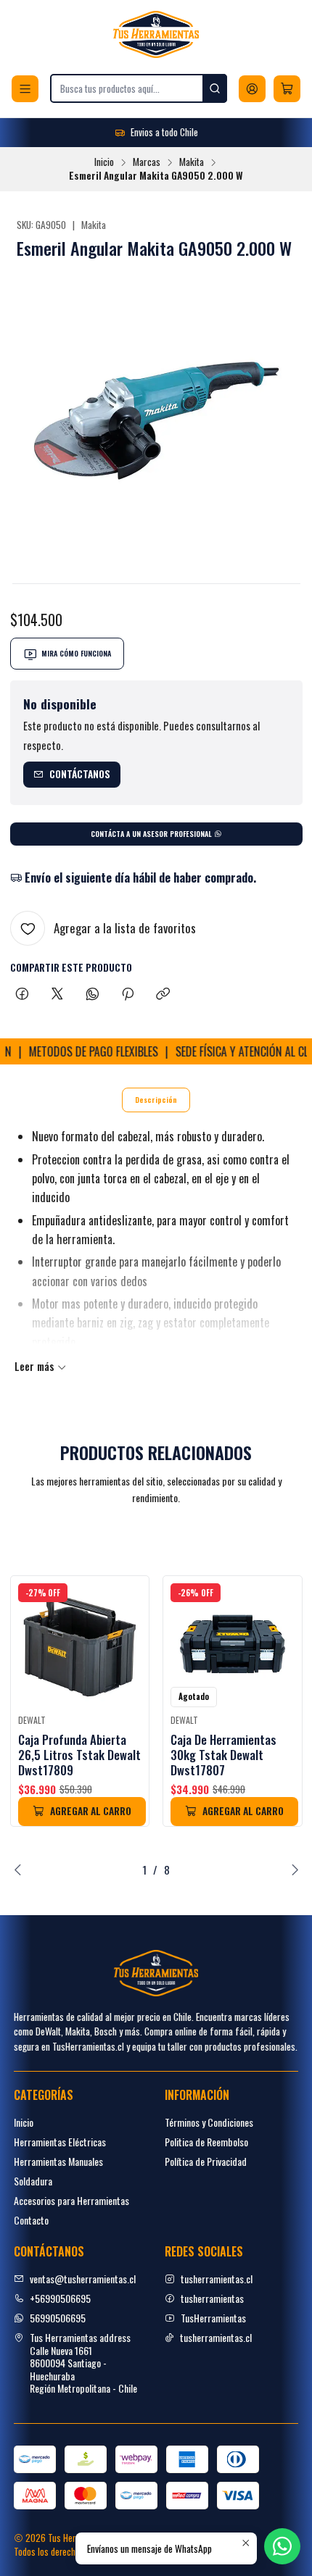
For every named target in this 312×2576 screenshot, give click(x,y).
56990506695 (58, 2318)
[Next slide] (292, 1870)
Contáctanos (80, 774)
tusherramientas (212, 2298)
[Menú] (25, 89)
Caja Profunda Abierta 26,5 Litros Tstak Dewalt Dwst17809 (79, 1755)
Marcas (147, 162)
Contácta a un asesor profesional (152, 834)
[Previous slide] (21, 1870)
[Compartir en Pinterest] (128, 994)
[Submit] (215, 88)
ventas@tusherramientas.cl (83, 2279)
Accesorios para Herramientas (71, 2200)
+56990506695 (60, 2298)
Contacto (31, 2220)
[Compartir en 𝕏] (57, 994)
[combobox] (139, 88)
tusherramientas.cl (217, 2279)
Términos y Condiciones (209, 2122)
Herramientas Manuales (58, 2161)
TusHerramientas (213, 2318)
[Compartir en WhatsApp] (93, 994)
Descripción (156, 1100)
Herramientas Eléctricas (60, 2142)
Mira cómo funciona (76, 653)
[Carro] (287, 89)
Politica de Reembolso (206, 2142)
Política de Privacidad (206, 2161)
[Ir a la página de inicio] (156, 34)
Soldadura (33, 2181)
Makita (192, 162)
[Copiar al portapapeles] (163, 994)
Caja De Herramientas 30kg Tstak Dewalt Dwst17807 (223, 1755)
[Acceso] (252, 89)
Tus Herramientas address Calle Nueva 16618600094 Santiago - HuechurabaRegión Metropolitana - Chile (83, 2363)
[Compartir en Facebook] (22, 994)
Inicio (104, 162)
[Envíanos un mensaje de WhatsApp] (282, 2546)
